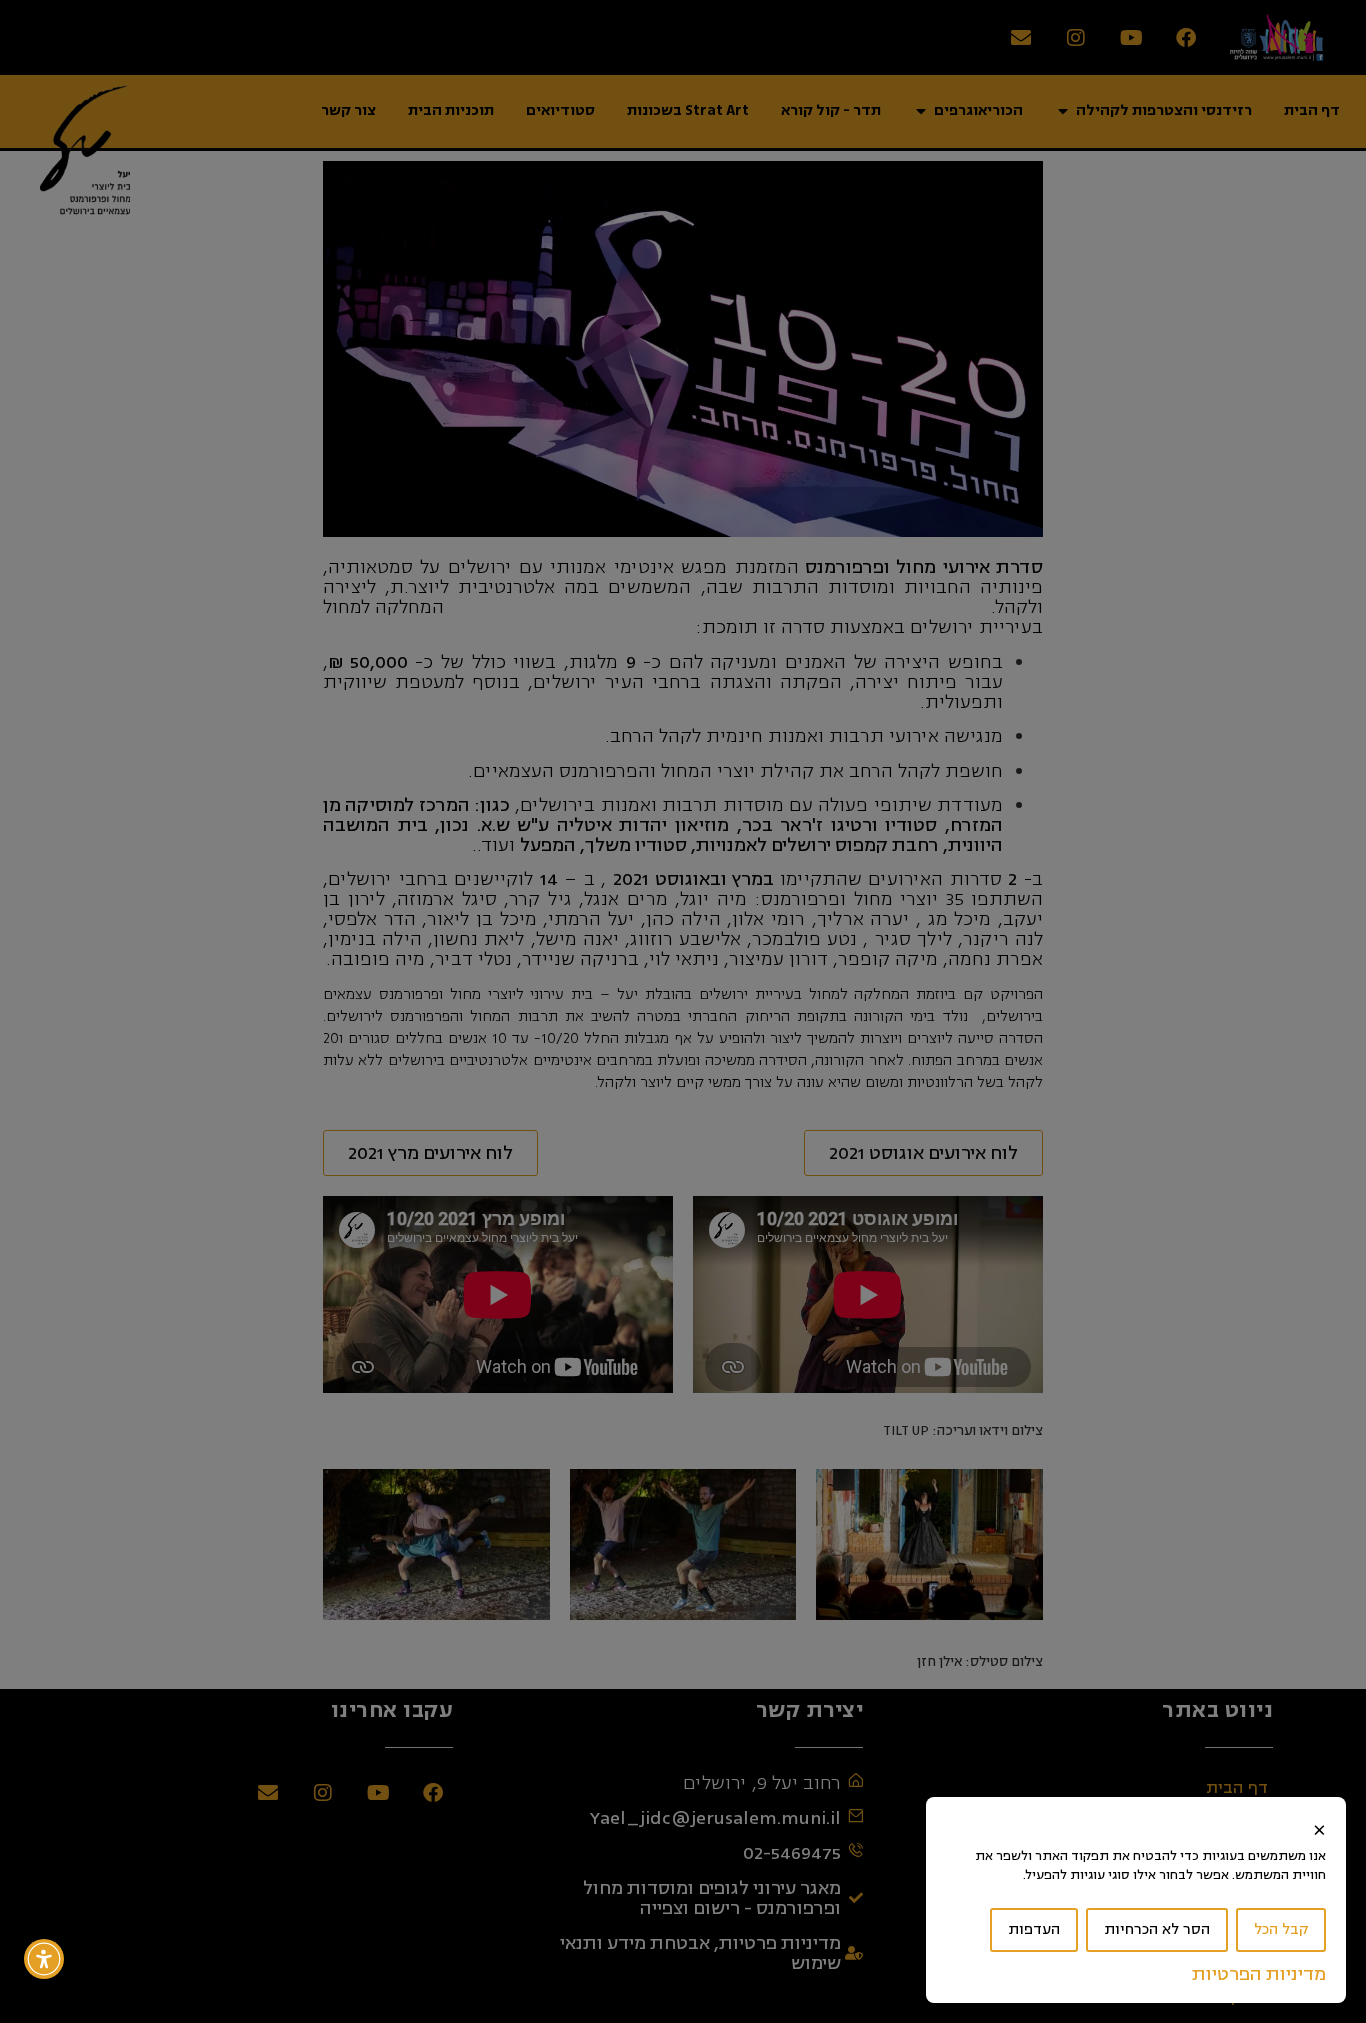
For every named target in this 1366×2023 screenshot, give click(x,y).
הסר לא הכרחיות (1157, 1929)
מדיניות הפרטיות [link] (1259, 1974)
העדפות (1034, 1929)
